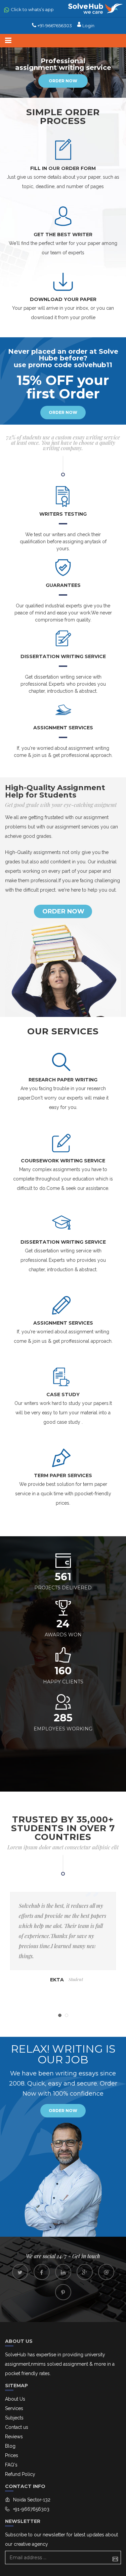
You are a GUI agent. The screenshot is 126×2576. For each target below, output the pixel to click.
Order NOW (63, 2111)
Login (88, 26)
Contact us (17, 2427)
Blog (10, 2446)
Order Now (63, 81)
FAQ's (11, 2465)
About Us (15, 2399)
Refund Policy (20, 2474)
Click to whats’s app (32, 9)
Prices (12, 2455)
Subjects (14, 2418)
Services (14, 2408)
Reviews (14, 2437)
